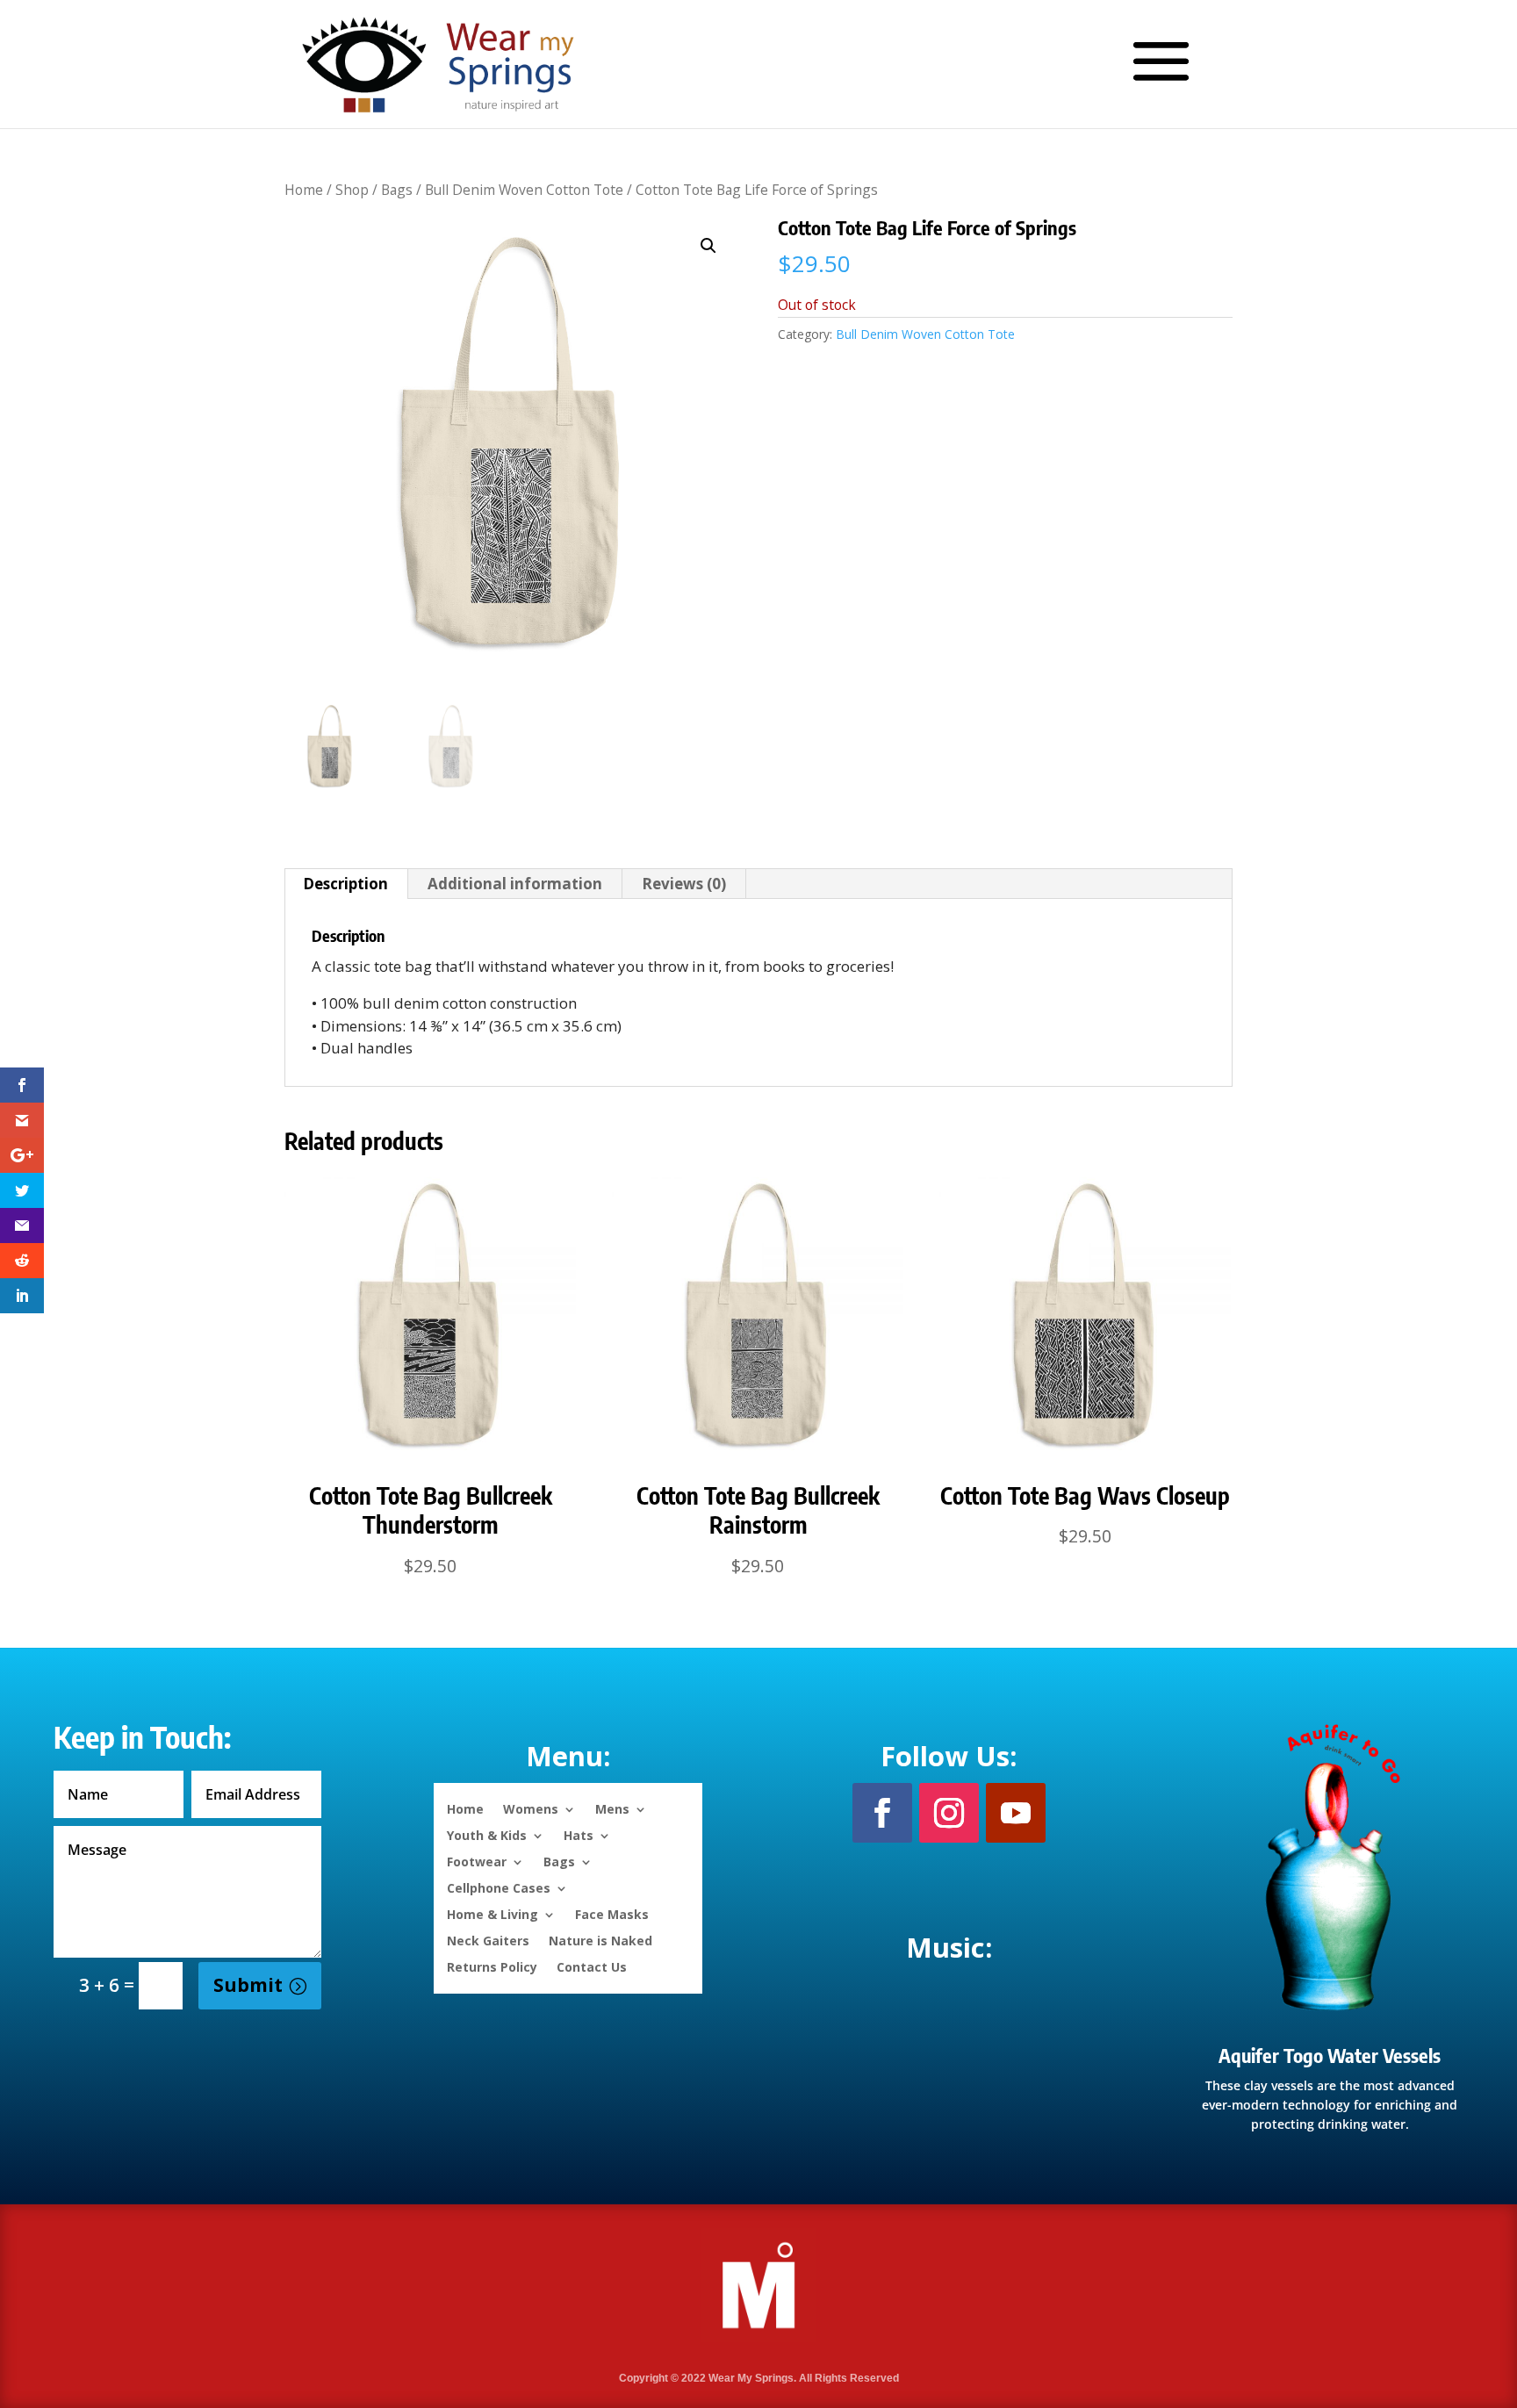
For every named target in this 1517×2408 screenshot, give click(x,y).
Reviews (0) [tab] (684, 884)
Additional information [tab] (515, 884)
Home (304, 190)
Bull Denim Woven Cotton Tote (524, 190)
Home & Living (492, 1913)
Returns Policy (492, 1966)
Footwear (477, 1861)
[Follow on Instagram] (949, 1813)
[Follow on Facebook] (882, 1813)
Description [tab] (345, 884)
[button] (708, 246)
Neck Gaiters (488, 1940)
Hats (579, 1834)
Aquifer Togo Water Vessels (1330, 2055)
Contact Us (592, 1966)
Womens (531, 1808)
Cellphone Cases (499, 1887)
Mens (612, 1808)
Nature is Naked (600, 1940)
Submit (248, 1985)
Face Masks (612, 1913)
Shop (352, 190)
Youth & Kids (487, 1834)
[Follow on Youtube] (1016, 1813)
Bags (397, 190)
